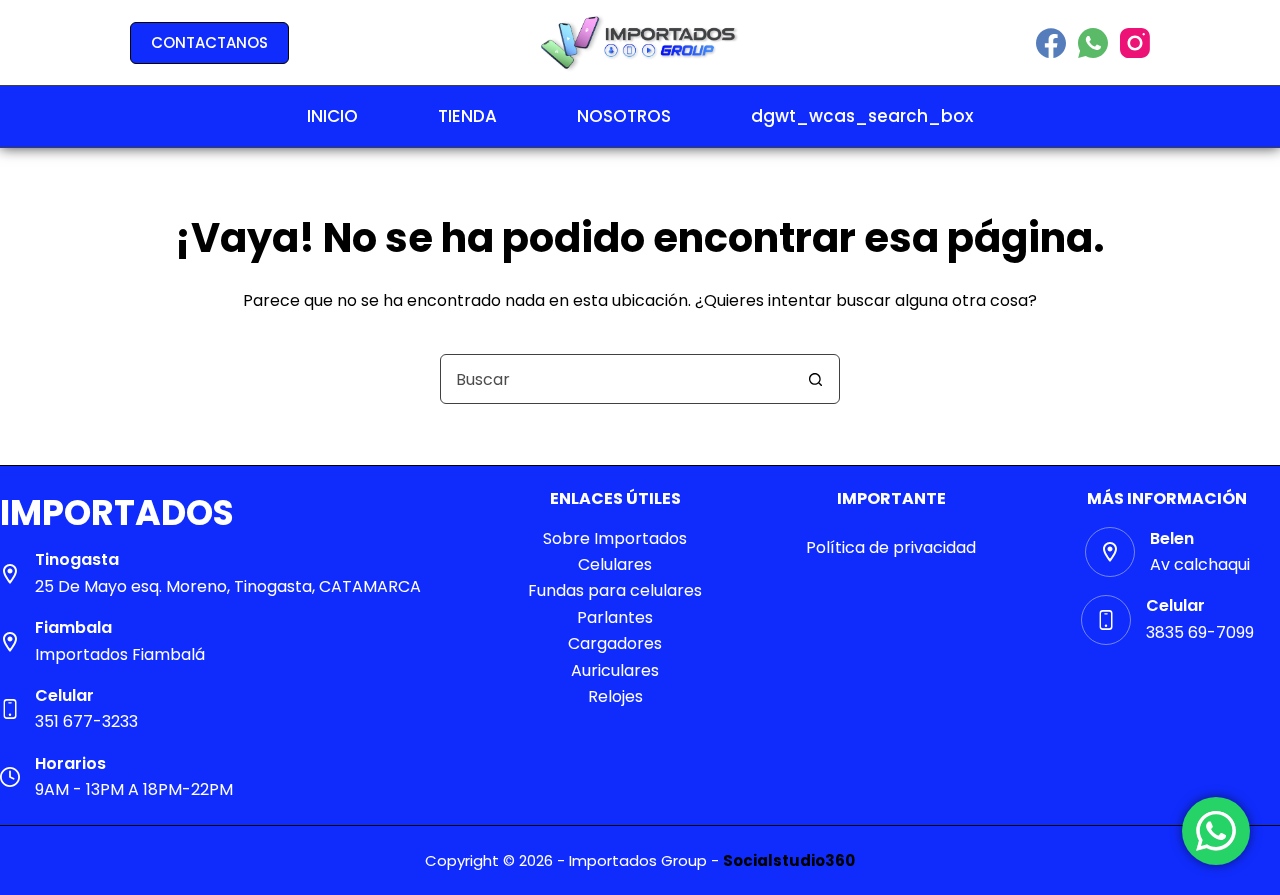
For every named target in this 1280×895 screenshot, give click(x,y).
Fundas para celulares (615, 590)
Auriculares (615, 670)
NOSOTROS (624, 116)
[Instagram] (1135, 43)
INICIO (332, 116)
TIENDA (467, 116)
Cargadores (615, 643)
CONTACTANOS (209, 42)
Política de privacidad (891, 547)
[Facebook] (1051, 43)
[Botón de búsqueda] (815, 379)
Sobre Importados (615, 538)
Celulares (615, 564)
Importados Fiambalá (120, 654)
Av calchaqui (1200, 564)
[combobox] (616, 379)
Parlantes (615, 617)
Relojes (615, 696)
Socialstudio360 (789, 860)
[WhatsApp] (1093, 43)
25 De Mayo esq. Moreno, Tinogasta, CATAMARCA (228, 586)
